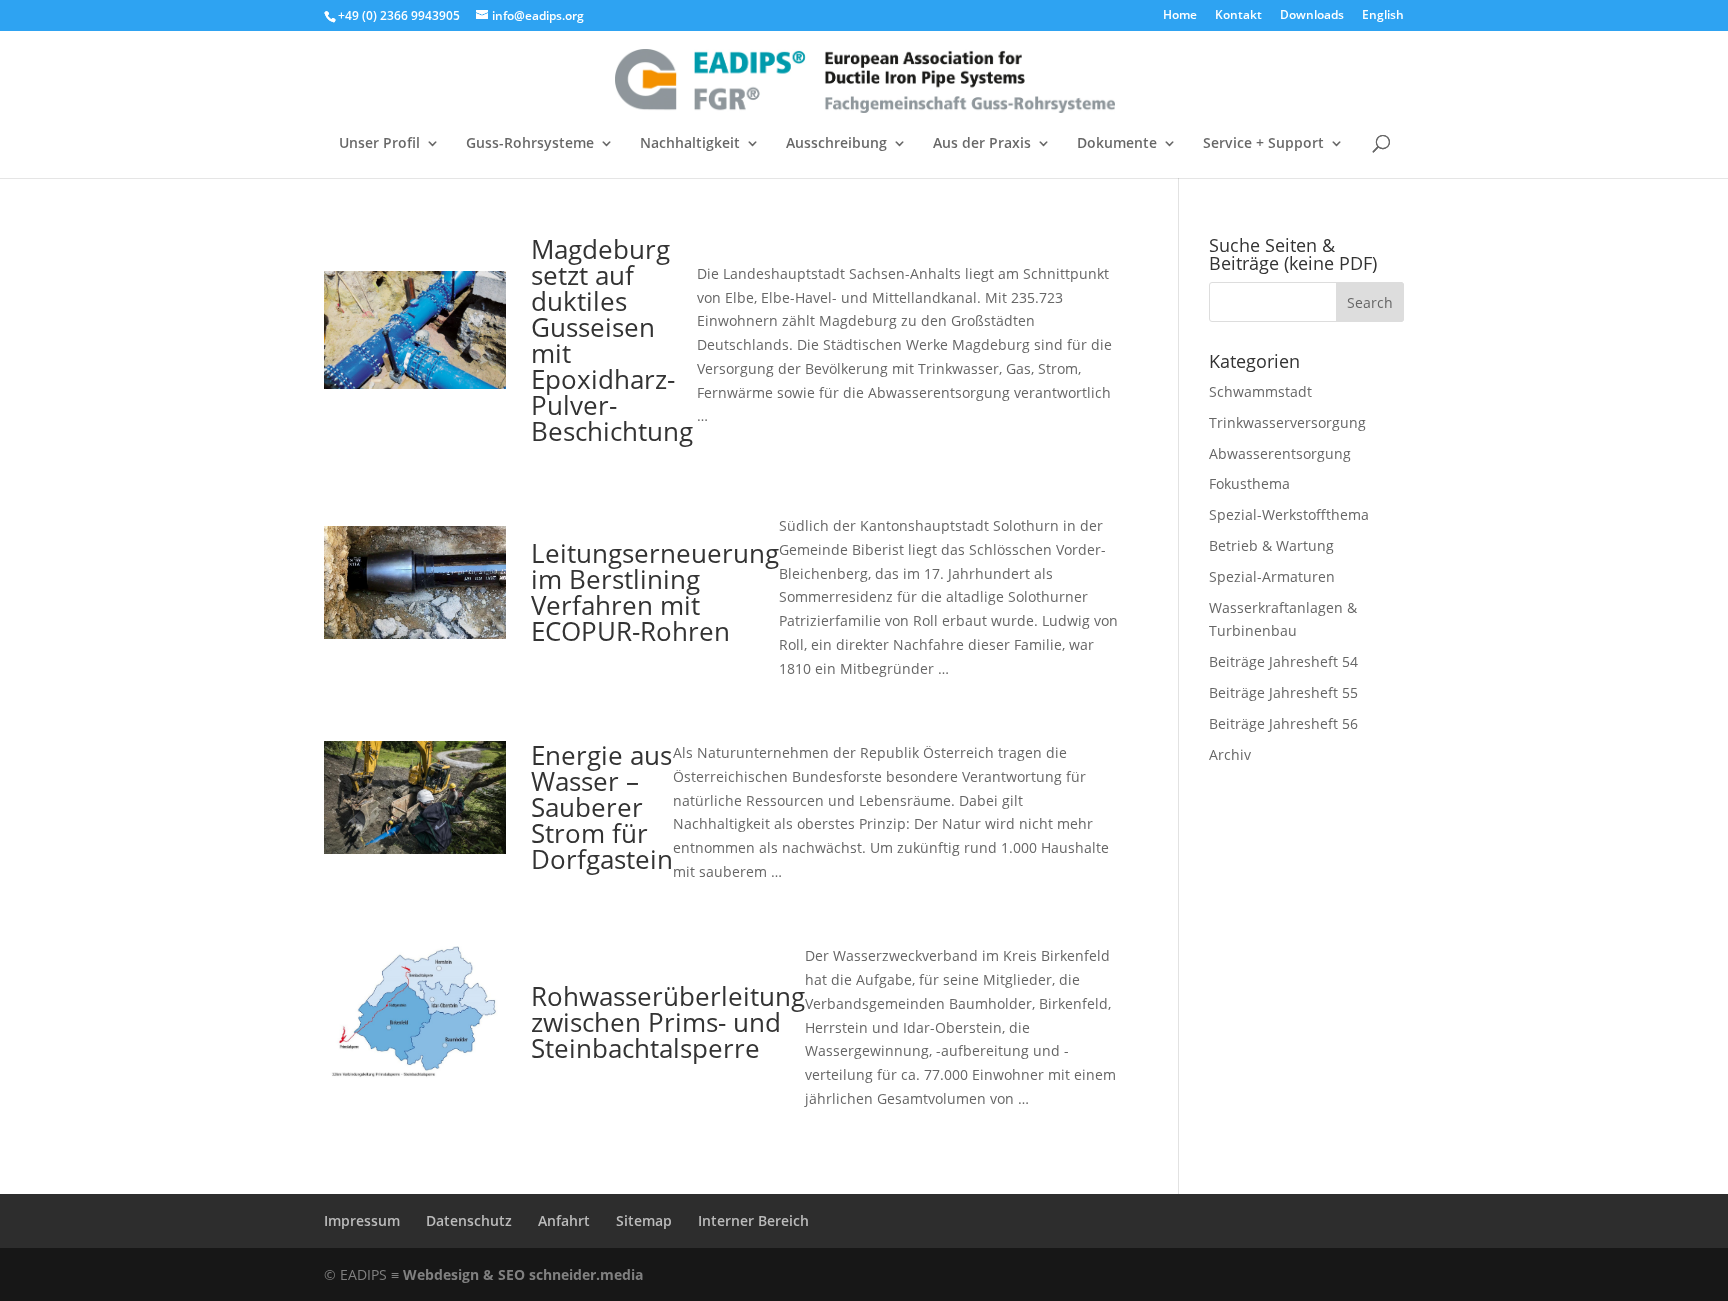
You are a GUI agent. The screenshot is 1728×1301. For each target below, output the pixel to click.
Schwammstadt (1260, 391)
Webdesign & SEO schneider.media (523, 1274)
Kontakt (1238, 16)
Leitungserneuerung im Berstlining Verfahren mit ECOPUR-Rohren (655, 592)
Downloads (1312, 16)
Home (1180, 16)
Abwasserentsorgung (1280, 453)
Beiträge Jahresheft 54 (1283, 661)
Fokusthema (1249, 483)
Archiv (1230, 754)
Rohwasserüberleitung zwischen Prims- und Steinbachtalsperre (668, 1022)
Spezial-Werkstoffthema (1289, 514)
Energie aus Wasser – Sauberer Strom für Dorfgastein (602, 807)
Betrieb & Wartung (1271, 545)
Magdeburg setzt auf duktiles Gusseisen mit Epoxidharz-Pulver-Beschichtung (612, 340)
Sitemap (644, 1220)
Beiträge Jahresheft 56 (1283, 723)
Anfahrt (564, 1220)
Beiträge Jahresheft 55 (1283, 692)
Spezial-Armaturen (1272, 576)
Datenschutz (469, 1220)
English (1383, 16)
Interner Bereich (753, 1220)
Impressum (362, 1220)
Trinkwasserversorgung (1287, 422)
